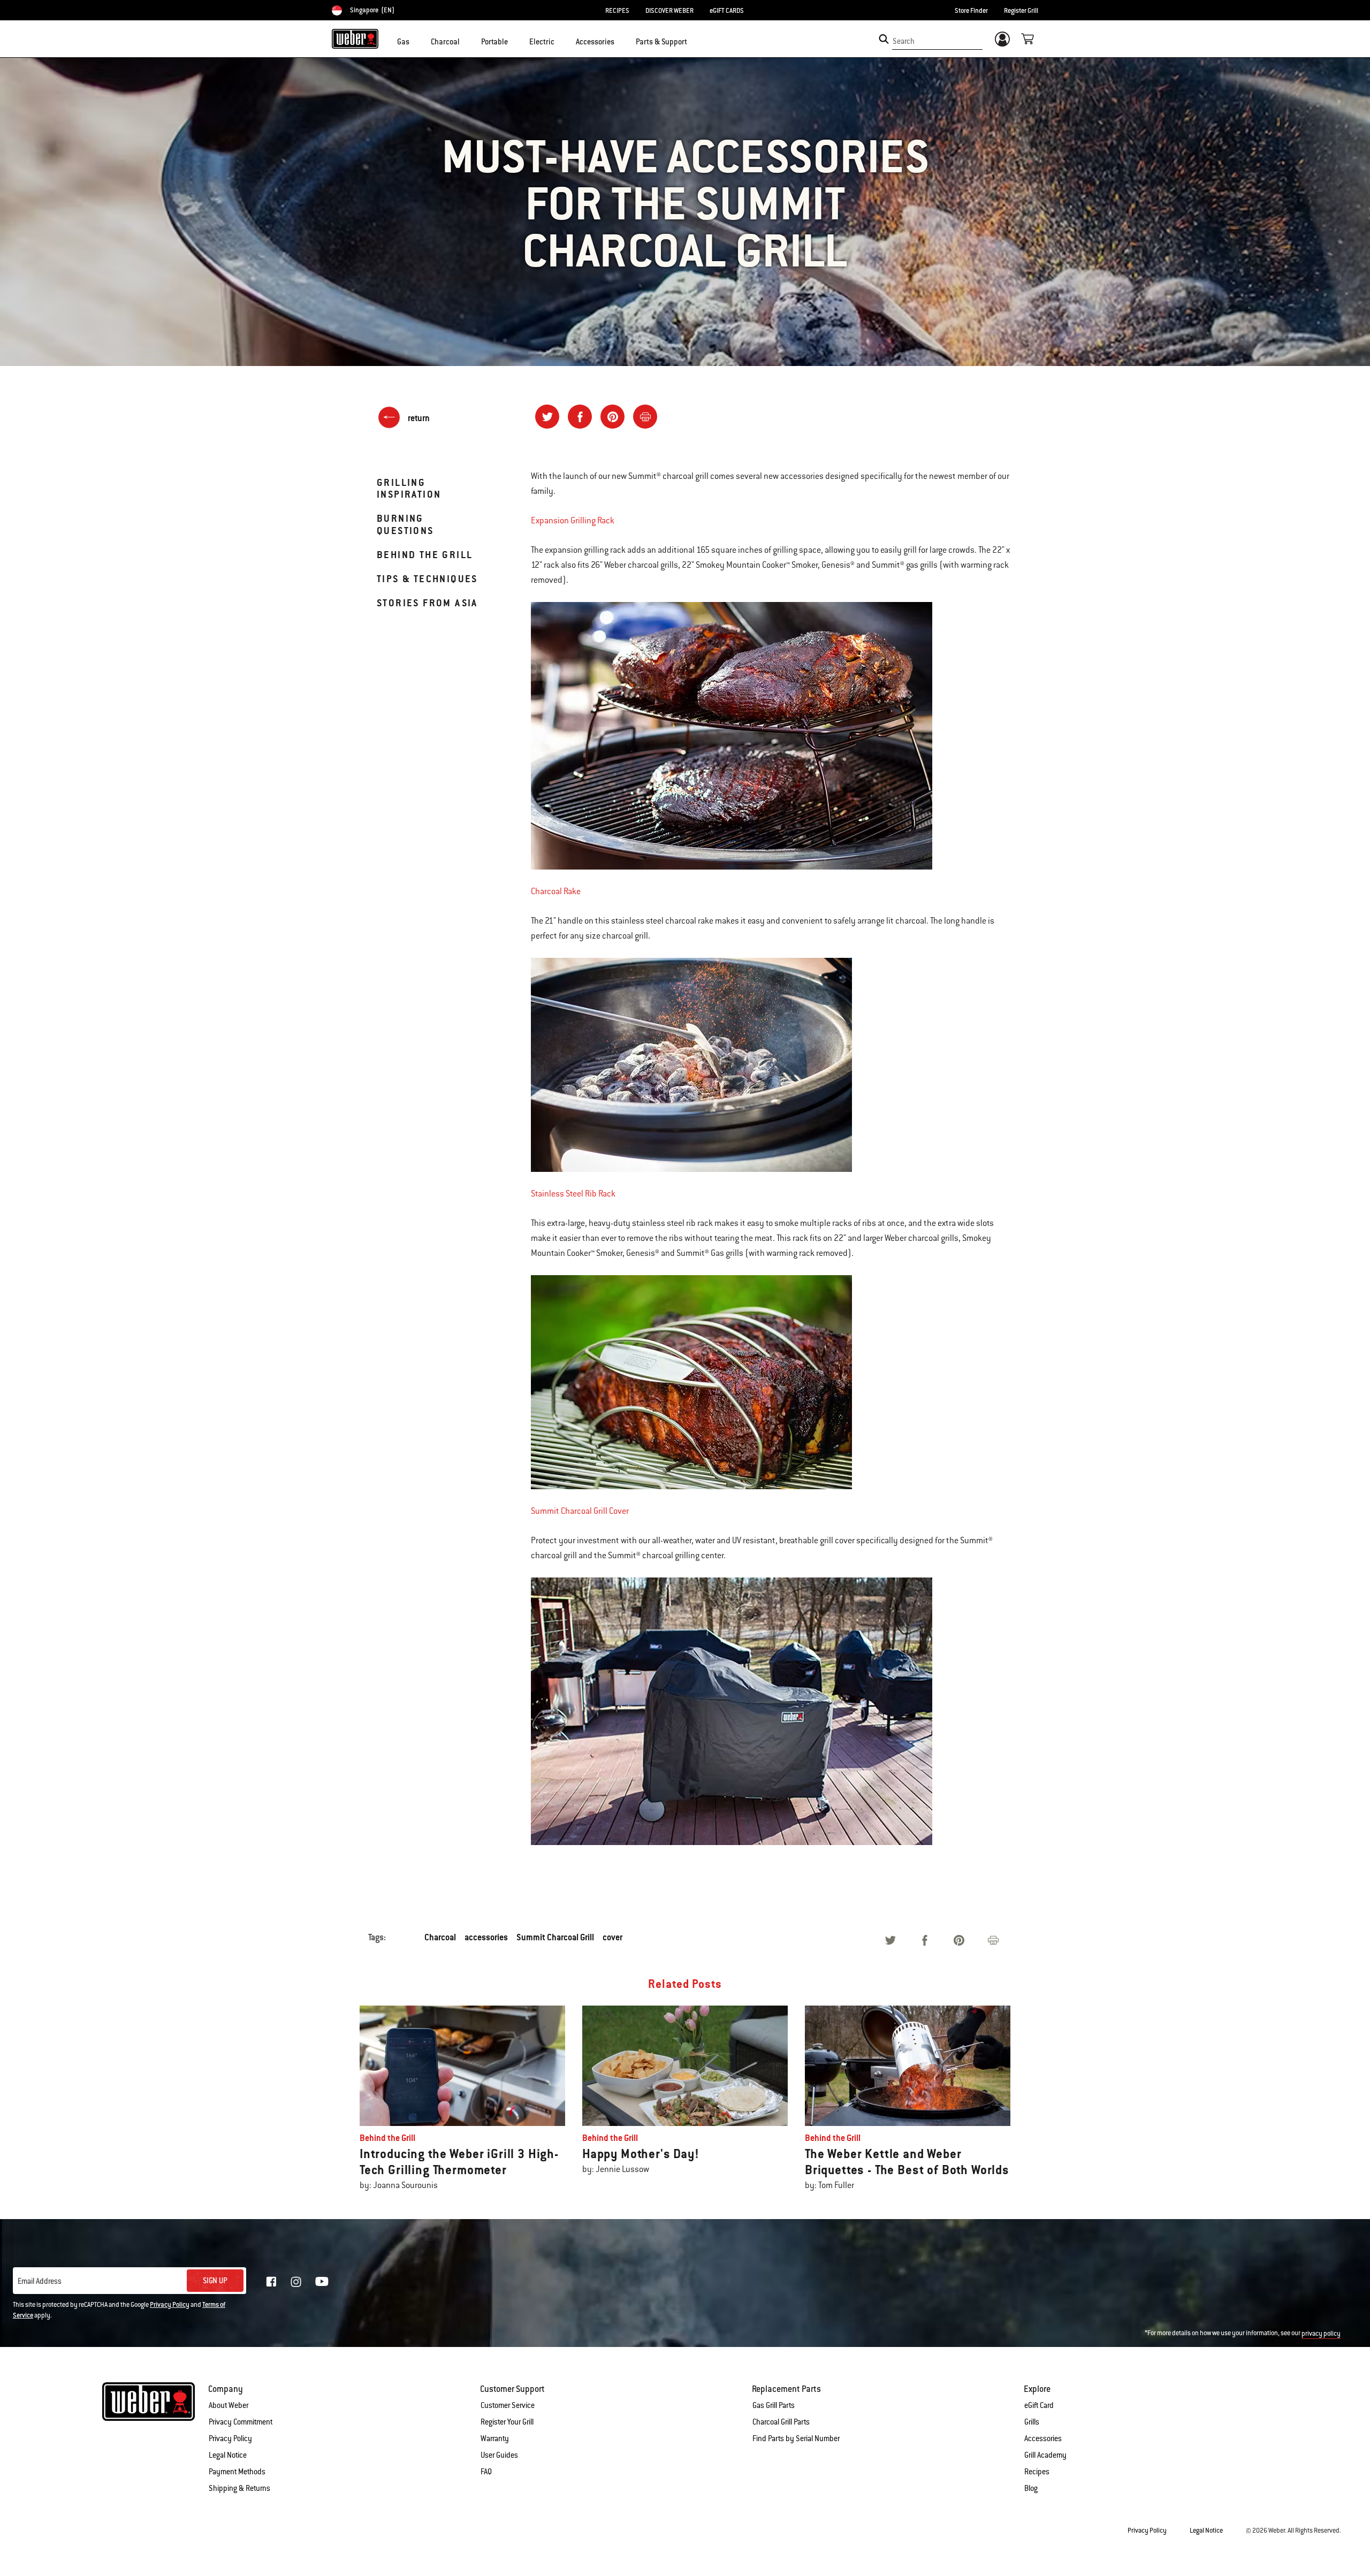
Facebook (271, 2282)
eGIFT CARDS (727, 11)
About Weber (229, 2405)
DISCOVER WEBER (669, 11)
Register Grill (1021, 11)
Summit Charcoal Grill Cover (580, 1511)
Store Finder (971, 11)
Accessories (1043, 2438)
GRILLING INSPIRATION (409, 488)
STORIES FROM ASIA (427, 603)
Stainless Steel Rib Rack (573, 1194)
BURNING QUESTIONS (405, 524)
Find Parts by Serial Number (796, 2438)
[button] (416, 41)
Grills (1032, 2422)
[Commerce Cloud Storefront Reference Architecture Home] (355, 39)
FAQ (486, 2472)
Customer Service (508, 2405)
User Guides (499, 2455)
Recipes (1037, 2472)
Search (904, 41)
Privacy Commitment (241, 2422)
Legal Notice (228, 2455)
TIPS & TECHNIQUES (427, 579)
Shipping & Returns (239, 2488)
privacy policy (1321, 2334)
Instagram (296, 2282)
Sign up (215, 2281)
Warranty (495, 2438)
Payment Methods (237, 2472)
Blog (1031, 2488)
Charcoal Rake (556, 891)
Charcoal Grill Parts (781, 2422)
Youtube (322, 2281)
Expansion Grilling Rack (573, 521)
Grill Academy (1045, 2455)
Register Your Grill (507, 2422)
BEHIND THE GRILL (425, 555)
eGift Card (1039, 2405)
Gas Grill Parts (774, 2405)
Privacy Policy (170, 2305)
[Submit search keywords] (884, 39)
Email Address (40, 2281)
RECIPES (617, 11)
